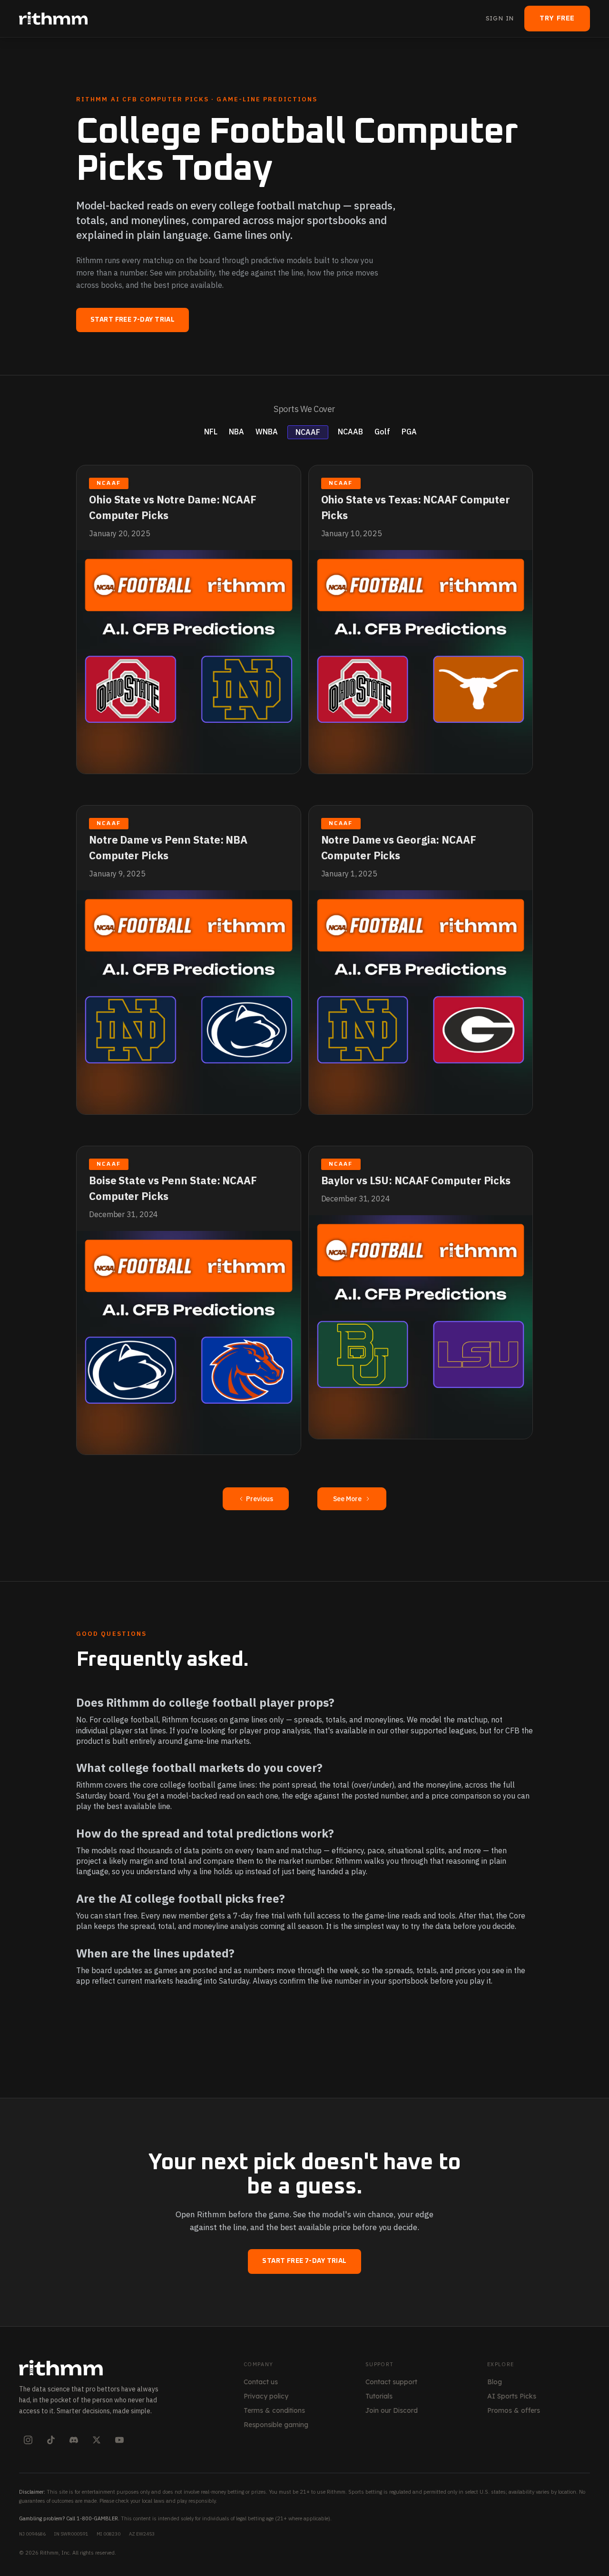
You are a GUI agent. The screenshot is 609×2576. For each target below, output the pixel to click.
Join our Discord (392, 2410)
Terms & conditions (274, 2410)
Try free (557, 18)
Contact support (391, 2382)
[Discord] (74, 2440)
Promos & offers (514, 2410)
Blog (495, 2382)
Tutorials (379, 2396)
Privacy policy (266, 2396)
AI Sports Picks (512, 2396)
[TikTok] (51, 2440)
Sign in (500, 18)
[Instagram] (28, 2440)
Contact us (261, 2382)
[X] (97, 2440)
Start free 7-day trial (133, 320)
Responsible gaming (276, 2425)
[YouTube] (119, 2440)
